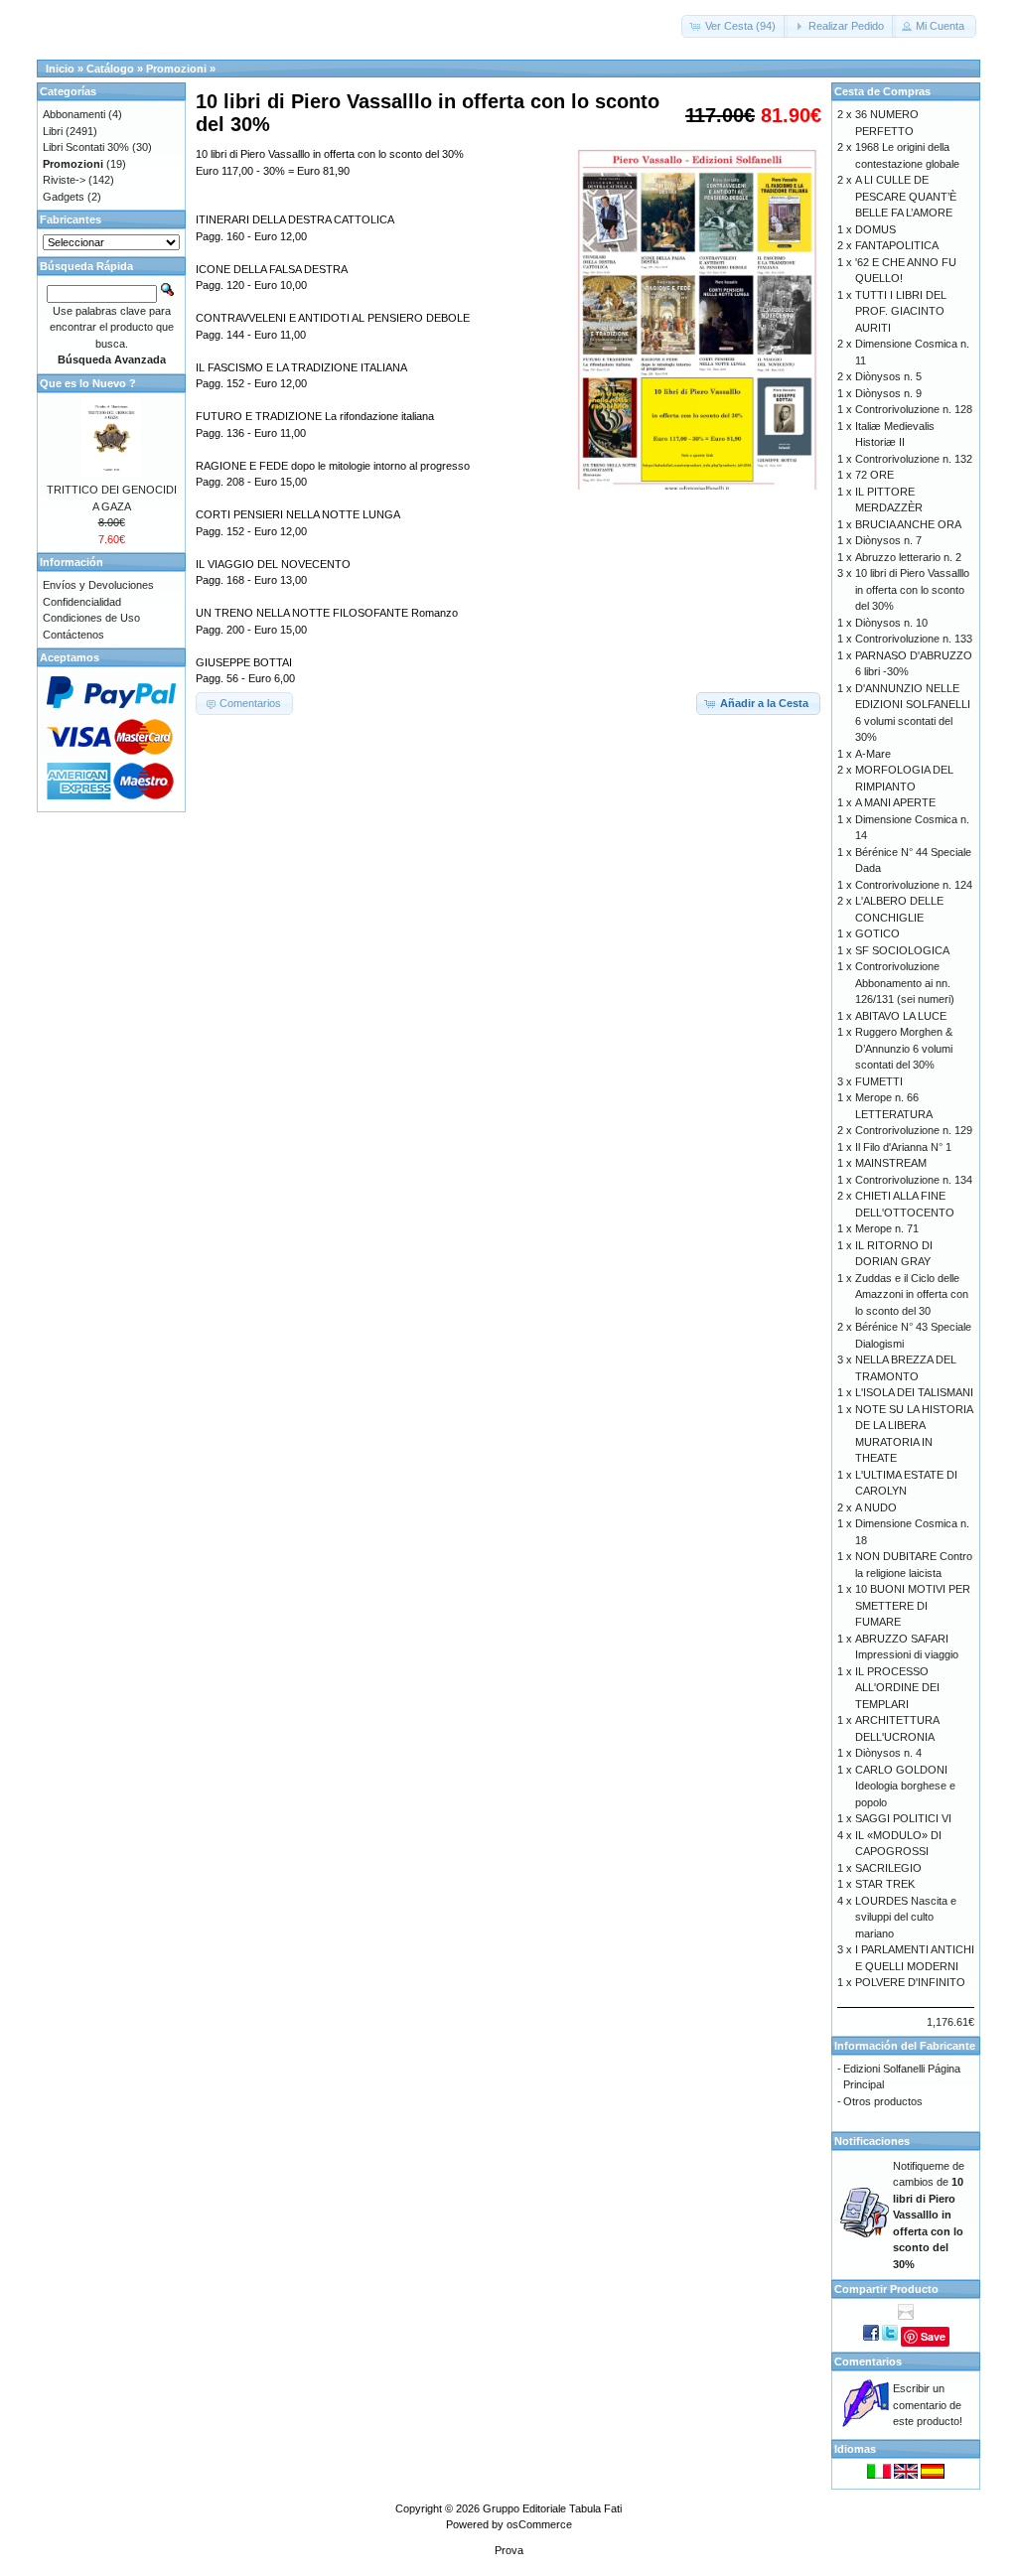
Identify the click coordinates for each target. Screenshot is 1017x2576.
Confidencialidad (82, 602)
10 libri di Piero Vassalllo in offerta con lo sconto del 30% (912, 589)
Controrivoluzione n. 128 (914, 409)
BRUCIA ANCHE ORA (908, 524)
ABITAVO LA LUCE (901, 1016)
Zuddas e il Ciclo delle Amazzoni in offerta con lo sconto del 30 (912, 1294)
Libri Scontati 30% (86, 147)
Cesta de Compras (882, 91)
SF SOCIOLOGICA (902, 950)
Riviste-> (64, 180)
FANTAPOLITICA (897, 245)
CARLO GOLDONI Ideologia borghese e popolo (905, 1786)
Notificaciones (872, 2141)
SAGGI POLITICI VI (903, 1818)
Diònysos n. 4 (888, 1753)
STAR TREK (885, 1884)
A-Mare (873, 754)
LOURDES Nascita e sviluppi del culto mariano (906, 1917)
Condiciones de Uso (91, 618)
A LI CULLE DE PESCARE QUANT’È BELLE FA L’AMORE (906, 196)
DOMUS (875, 229)
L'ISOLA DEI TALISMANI (914, 1392)
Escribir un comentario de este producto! (928, 2405)
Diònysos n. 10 (891, 623)
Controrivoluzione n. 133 (914, 639)
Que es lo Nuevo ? (88, 383)
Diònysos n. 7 (888, 540)
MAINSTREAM (891, 1163)
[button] (734, 26)
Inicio (60, 69)
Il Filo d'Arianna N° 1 (903, 1147)
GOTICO (877, 933)
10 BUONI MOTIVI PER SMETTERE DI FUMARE (913, 1605)
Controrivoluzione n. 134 (914, 1180)
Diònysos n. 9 (888, 393)
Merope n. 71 (887, 1228)
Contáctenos (73, 635)
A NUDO (876, 1507)
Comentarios (868, 2361)
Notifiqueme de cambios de (929, 2215)
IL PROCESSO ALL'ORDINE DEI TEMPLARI (897, 1688)
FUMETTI (879, 1081)
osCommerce (539, 2524)
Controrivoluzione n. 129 (914, 1130)
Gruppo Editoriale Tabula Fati (552, 2508)
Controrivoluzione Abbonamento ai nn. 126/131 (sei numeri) (905, 983)
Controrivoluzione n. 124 (914, 885)
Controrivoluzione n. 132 (914, 459)
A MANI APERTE (895, 802)
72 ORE (874, 475)
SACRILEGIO (888, 1868)
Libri (53, 131)
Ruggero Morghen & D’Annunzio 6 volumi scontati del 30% (904, 1048)
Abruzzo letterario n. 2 (908, 557)
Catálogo (110, 69)
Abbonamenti (74, 114)
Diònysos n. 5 (888, 376)
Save (933, 2336)
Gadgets (64, 197)
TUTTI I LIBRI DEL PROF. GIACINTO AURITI (901, 311)
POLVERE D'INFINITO (910, 1982)
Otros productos (883, 2101)
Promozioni (176, 69)
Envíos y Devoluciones (98, 585)
